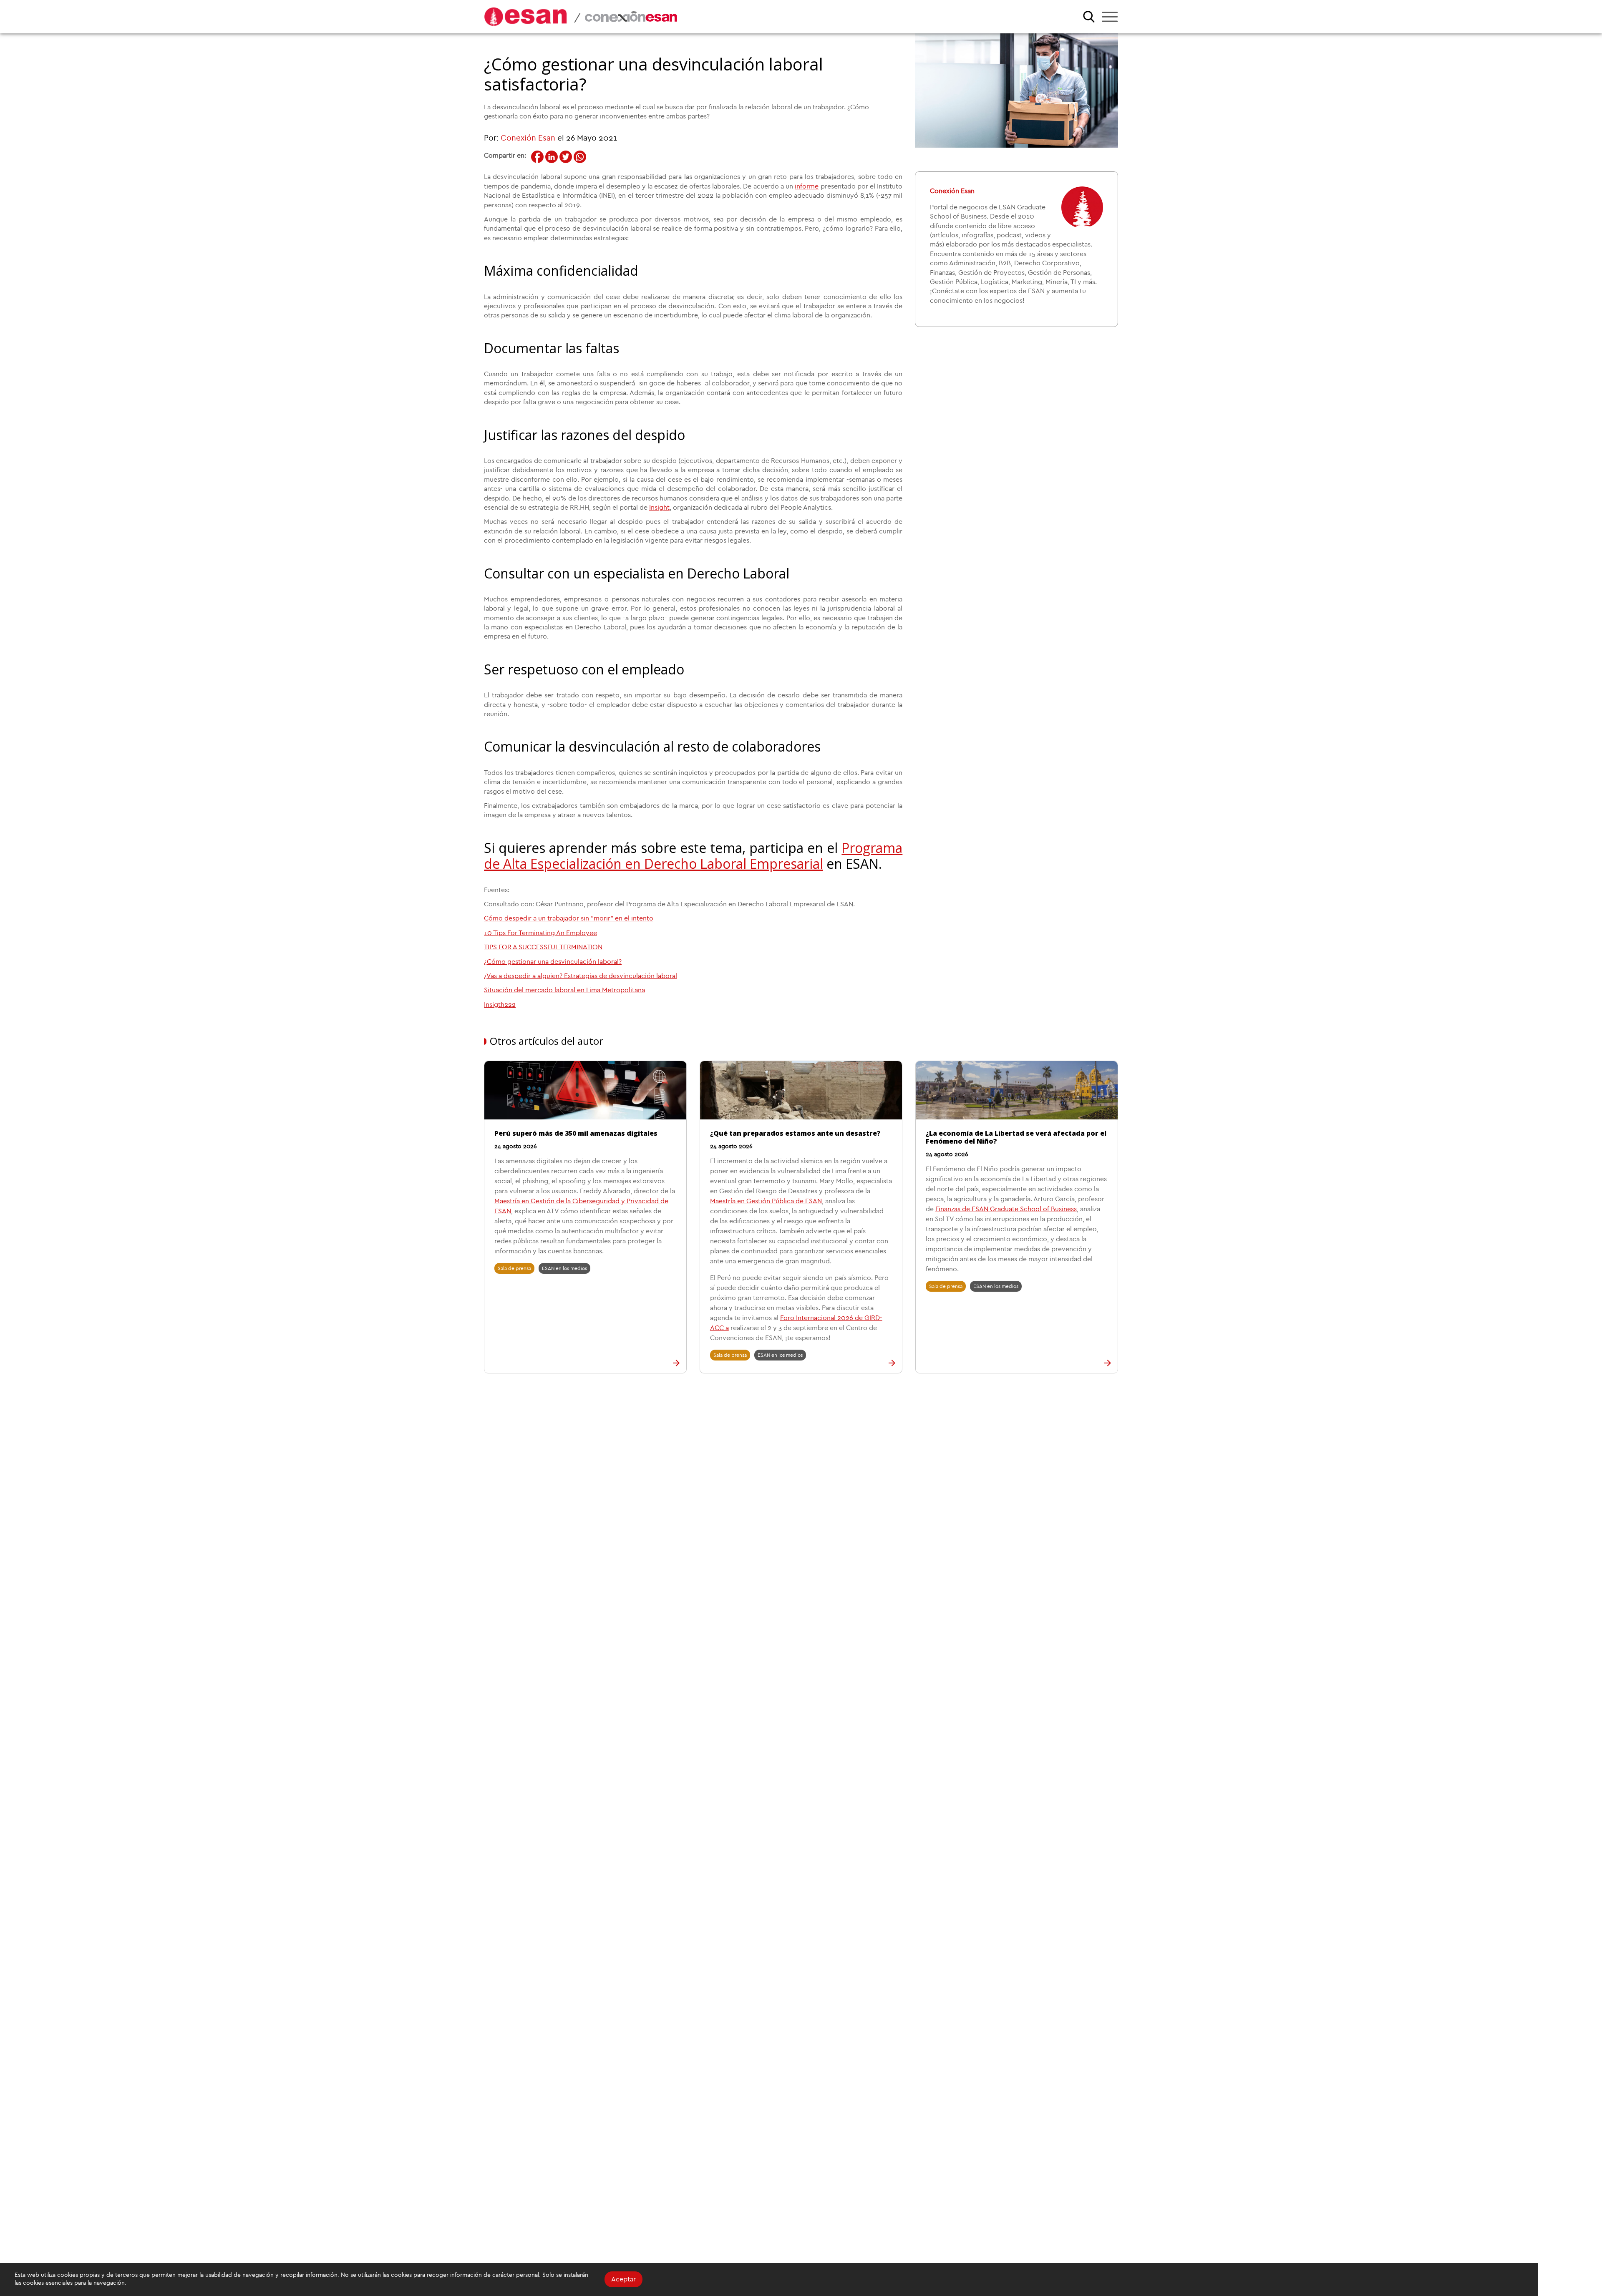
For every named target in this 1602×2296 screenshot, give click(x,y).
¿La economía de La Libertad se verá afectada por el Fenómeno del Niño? (1016, 1137)
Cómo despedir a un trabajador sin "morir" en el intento (569, 918)
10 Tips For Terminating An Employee (540, 933)
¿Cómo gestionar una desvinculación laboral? (553, 962)
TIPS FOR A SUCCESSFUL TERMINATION (543, 947)
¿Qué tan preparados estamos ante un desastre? (795, 1133)
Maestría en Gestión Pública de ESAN (766, 1201)
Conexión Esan (528, 138)
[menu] (1110, 17)
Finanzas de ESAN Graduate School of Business (1006, 1209)
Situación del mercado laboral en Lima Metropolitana (564, 990)
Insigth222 (500, 1005)
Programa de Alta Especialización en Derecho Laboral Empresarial (693, 856)
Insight (659, 508)
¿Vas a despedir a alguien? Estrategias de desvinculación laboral (581, 976)
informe (807, 186)
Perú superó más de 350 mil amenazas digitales (576, 1133)
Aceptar (623, 2279)
